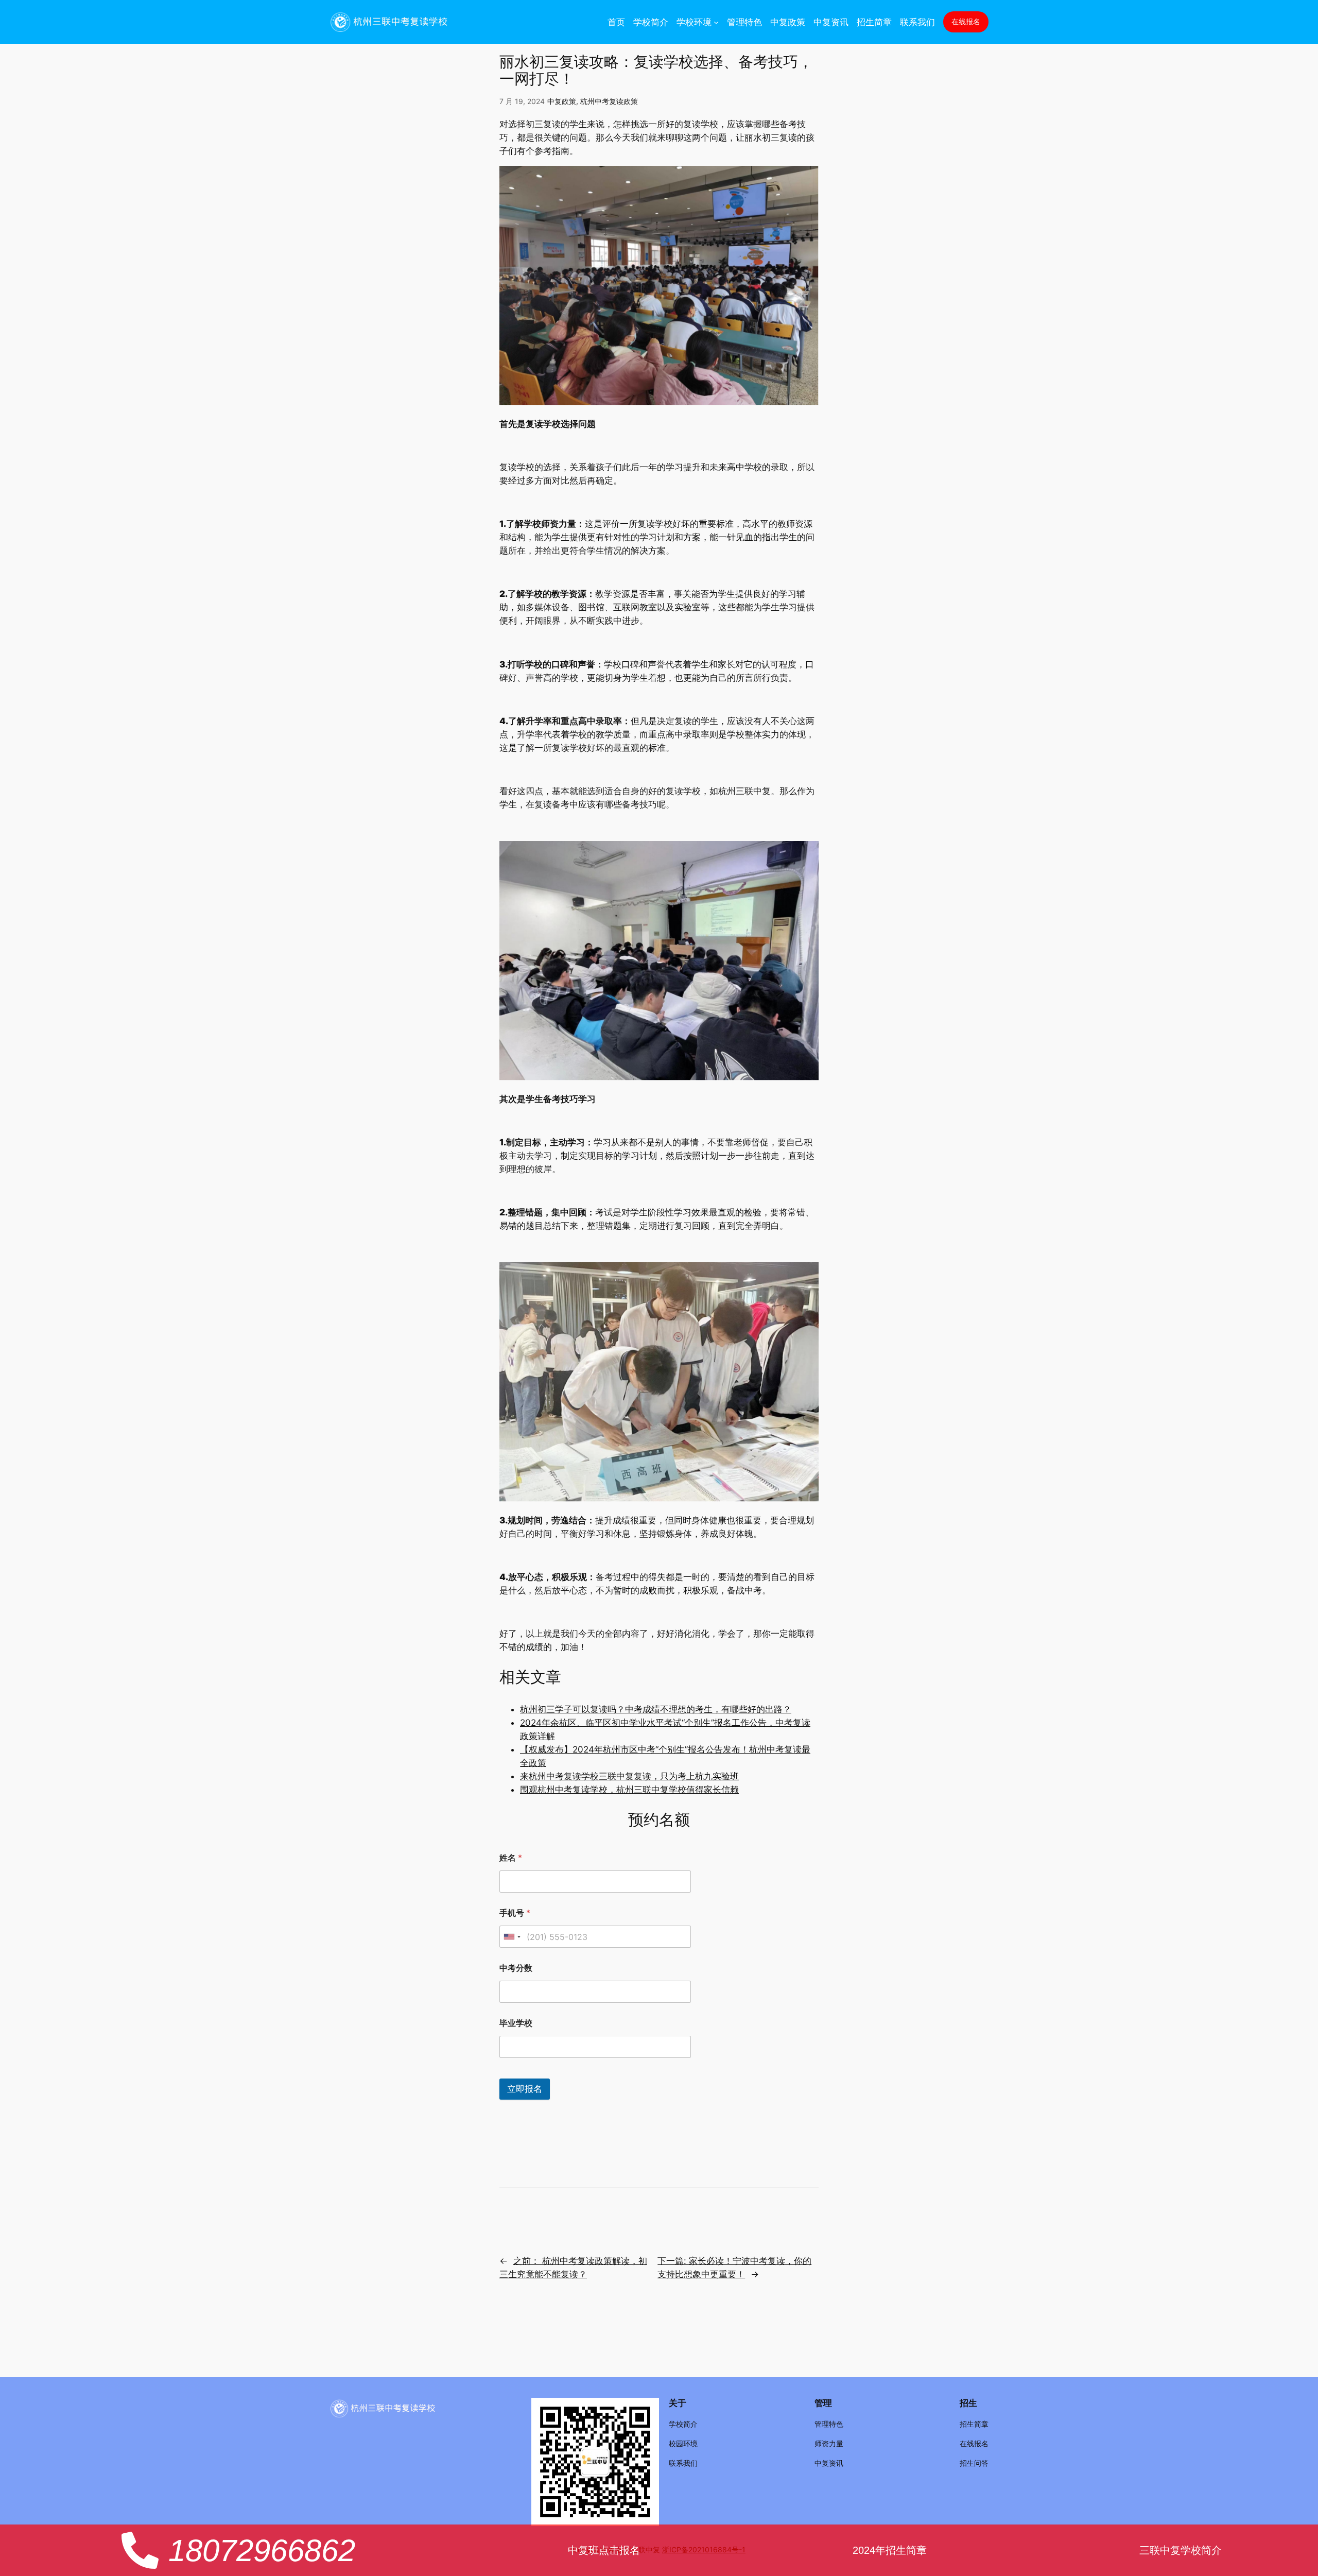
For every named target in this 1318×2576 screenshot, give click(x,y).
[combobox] (512, 1937)
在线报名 (966, 21)
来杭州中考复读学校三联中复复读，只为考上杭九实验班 (629, 1776)
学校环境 (694, 22)
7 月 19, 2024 (522, 101)
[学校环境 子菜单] (716, 22)
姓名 (511, 1858)
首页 (616, 22)
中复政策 (562, 101)
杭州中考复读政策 (609, 101)
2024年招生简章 (890, 2550)
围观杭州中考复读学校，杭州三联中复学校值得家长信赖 (629, 1790)
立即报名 (525, 2089)
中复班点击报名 (604, 2550)
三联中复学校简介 (1181, 2550)
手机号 (515, 1913)
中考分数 (516, 1968)
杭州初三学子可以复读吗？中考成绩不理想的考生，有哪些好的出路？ (656, 1709)
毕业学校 (516, 2023)
